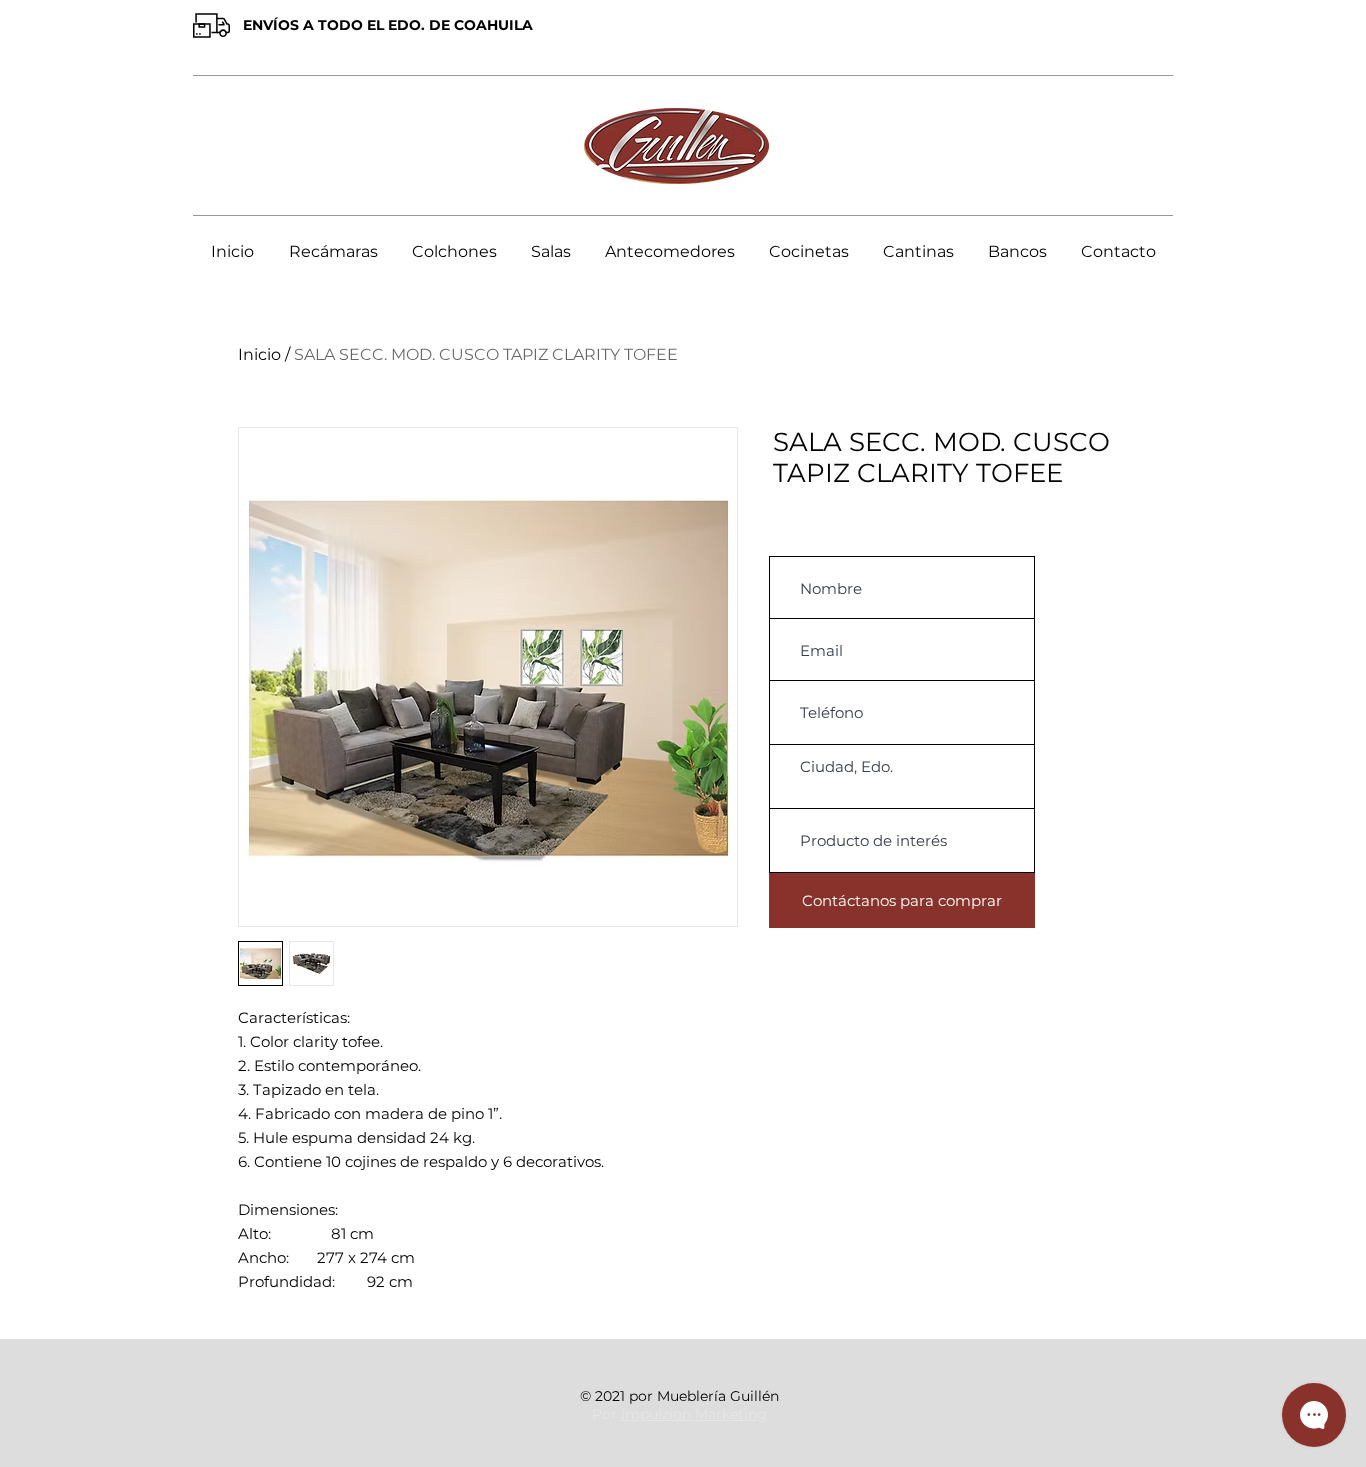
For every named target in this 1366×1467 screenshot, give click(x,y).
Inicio (259, 354)
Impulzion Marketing (694, 1414)
